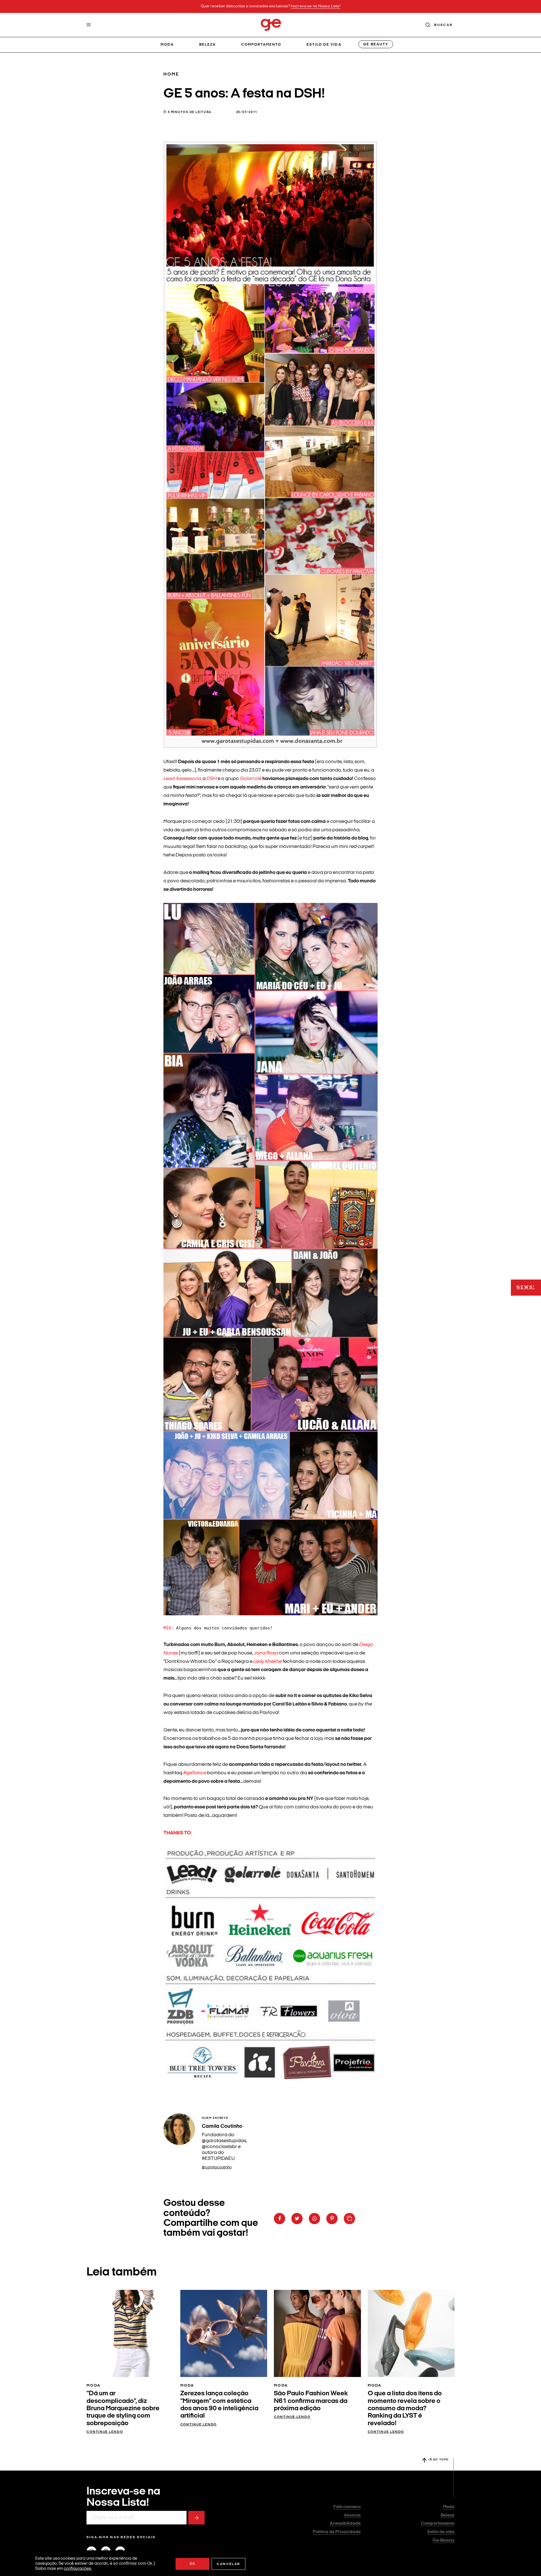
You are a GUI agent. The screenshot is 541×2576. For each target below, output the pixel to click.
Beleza (208, 45)
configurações (77, 2569)
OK (193, 2564)
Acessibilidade (345, 2524)
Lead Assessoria (182, 779)
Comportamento (261, 45)
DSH (212, 779)
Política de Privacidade (337, 2532)
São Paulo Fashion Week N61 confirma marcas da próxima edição (311, 2401)
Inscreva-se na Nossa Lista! (316, 6)
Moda (167, 45)
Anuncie (352, 2515)
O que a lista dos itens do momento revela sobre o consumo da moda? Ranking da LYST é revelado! (405, 2409)
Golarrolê (251, 779)
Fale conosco (347, 2507)
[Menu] (89, 25)
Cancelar (228, 2564)
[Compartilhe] (349, 2219)
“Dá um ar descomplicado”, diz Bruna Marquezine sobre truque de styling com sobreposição (123, 2409)
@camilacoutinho (217, 2167)
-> (196, 2518)
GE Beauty (376, 44)
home (171, 74)
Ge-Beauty (444, 2540)
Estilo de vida (324, 45)
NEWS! (526, 1288)
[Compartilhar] (280, 2219)
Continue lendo (105, 2432)
